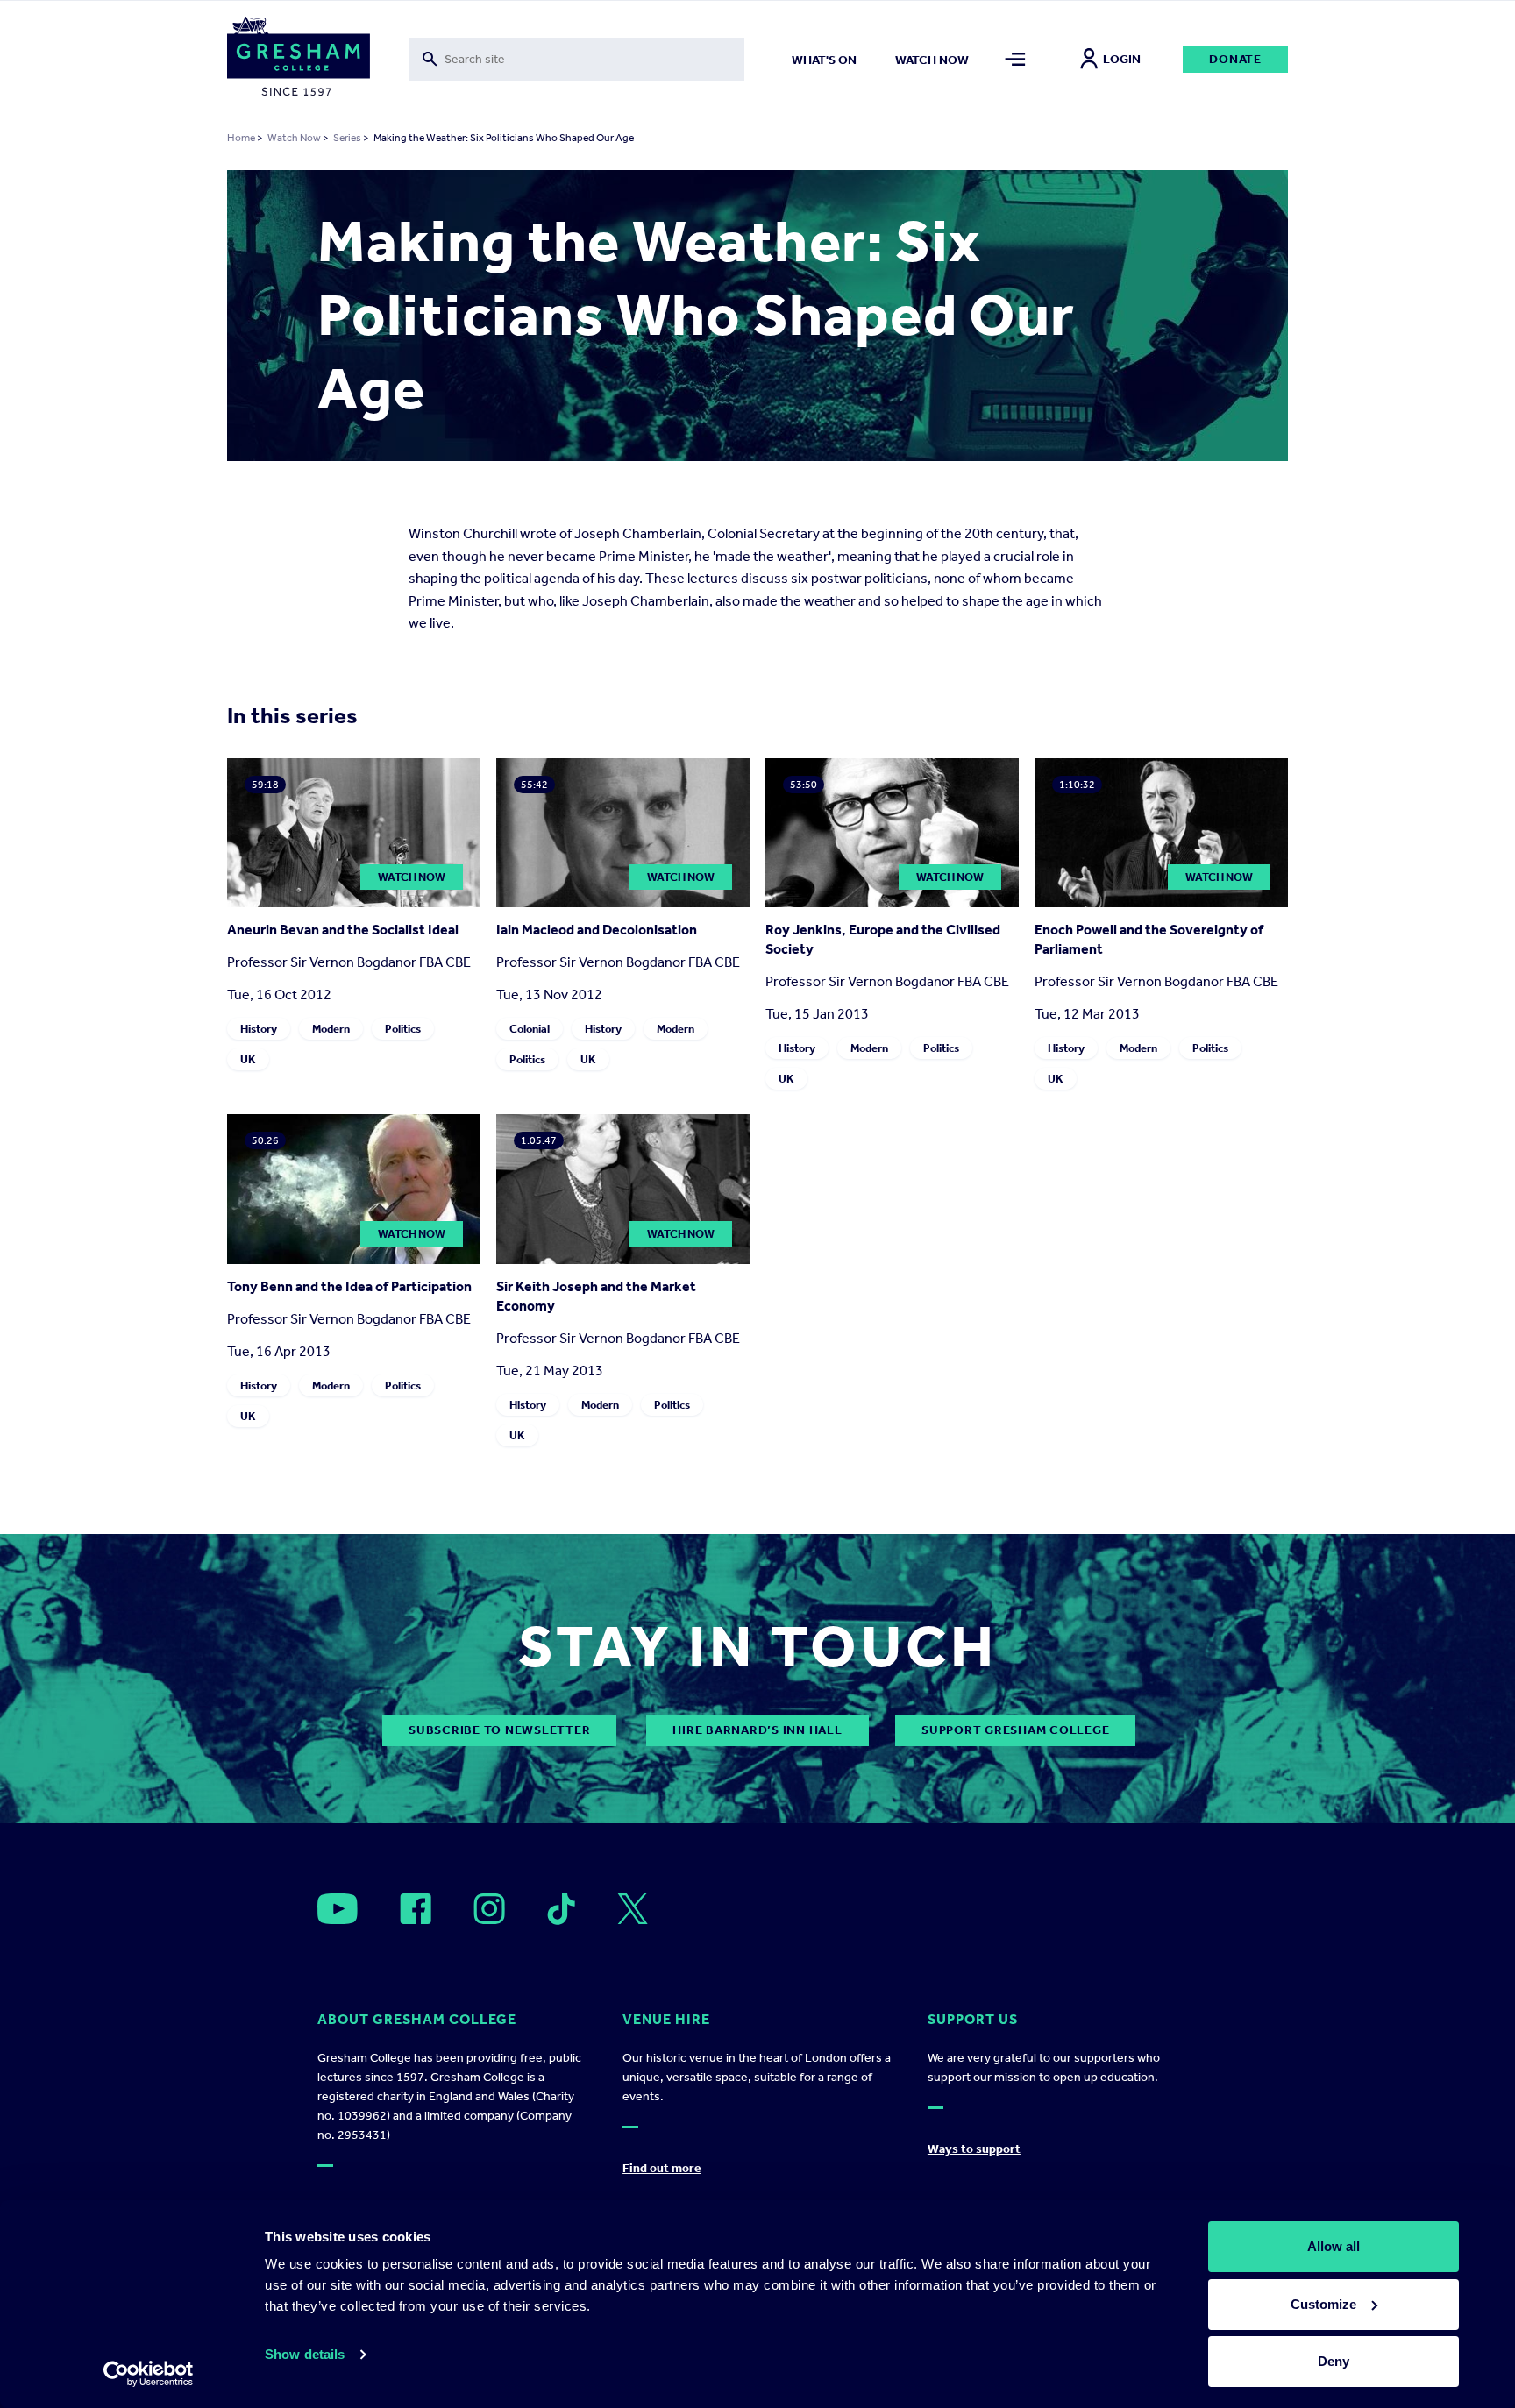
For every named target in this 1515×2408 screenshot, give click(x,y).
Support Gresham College (1015, 1730)
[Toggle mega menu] (1016, 59)
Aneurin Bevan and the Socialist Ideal (343, 930)
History (259, 1029)
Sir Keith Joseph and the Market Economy (596, 1296)
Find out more (661, 2168)
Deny (1334, 2361)
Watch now (932, 60)
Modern (331, 1029)
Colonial (530, 1029)
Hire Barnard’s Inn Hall (757, 1730)
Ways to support (974, 2149)
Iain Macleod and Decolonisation (597, 930)
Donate (1235, 59)
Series (347, 138)
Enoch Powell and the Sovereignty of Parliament (1149, 939)
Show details (305, 2354)
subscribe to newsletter (499, 1730)
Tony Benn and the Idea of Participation (349, 1286)
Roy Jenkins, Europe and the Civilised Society (883, 939)
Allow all (1334, 2246)
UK (248, 1059)
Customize (1323, 2304)
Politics (403, 1029)
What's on (824, 60)
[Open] (338, 1909)
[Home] (299, 60)
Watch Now (294, 138)
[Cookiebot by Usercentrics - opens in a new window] (149, 2374)
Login (1122, 59)
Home (241, 138)
